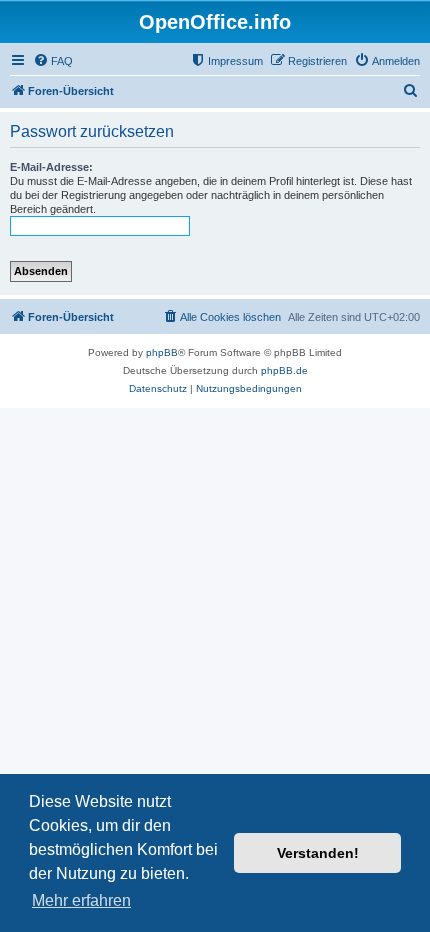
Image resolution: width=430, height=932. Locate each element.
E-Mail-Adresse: (51, 167)
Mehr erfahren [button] (81, 900)
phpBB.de (284, 370)
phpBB (162, 352)
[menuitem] (53, 61)
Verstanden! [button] (318, 853)
